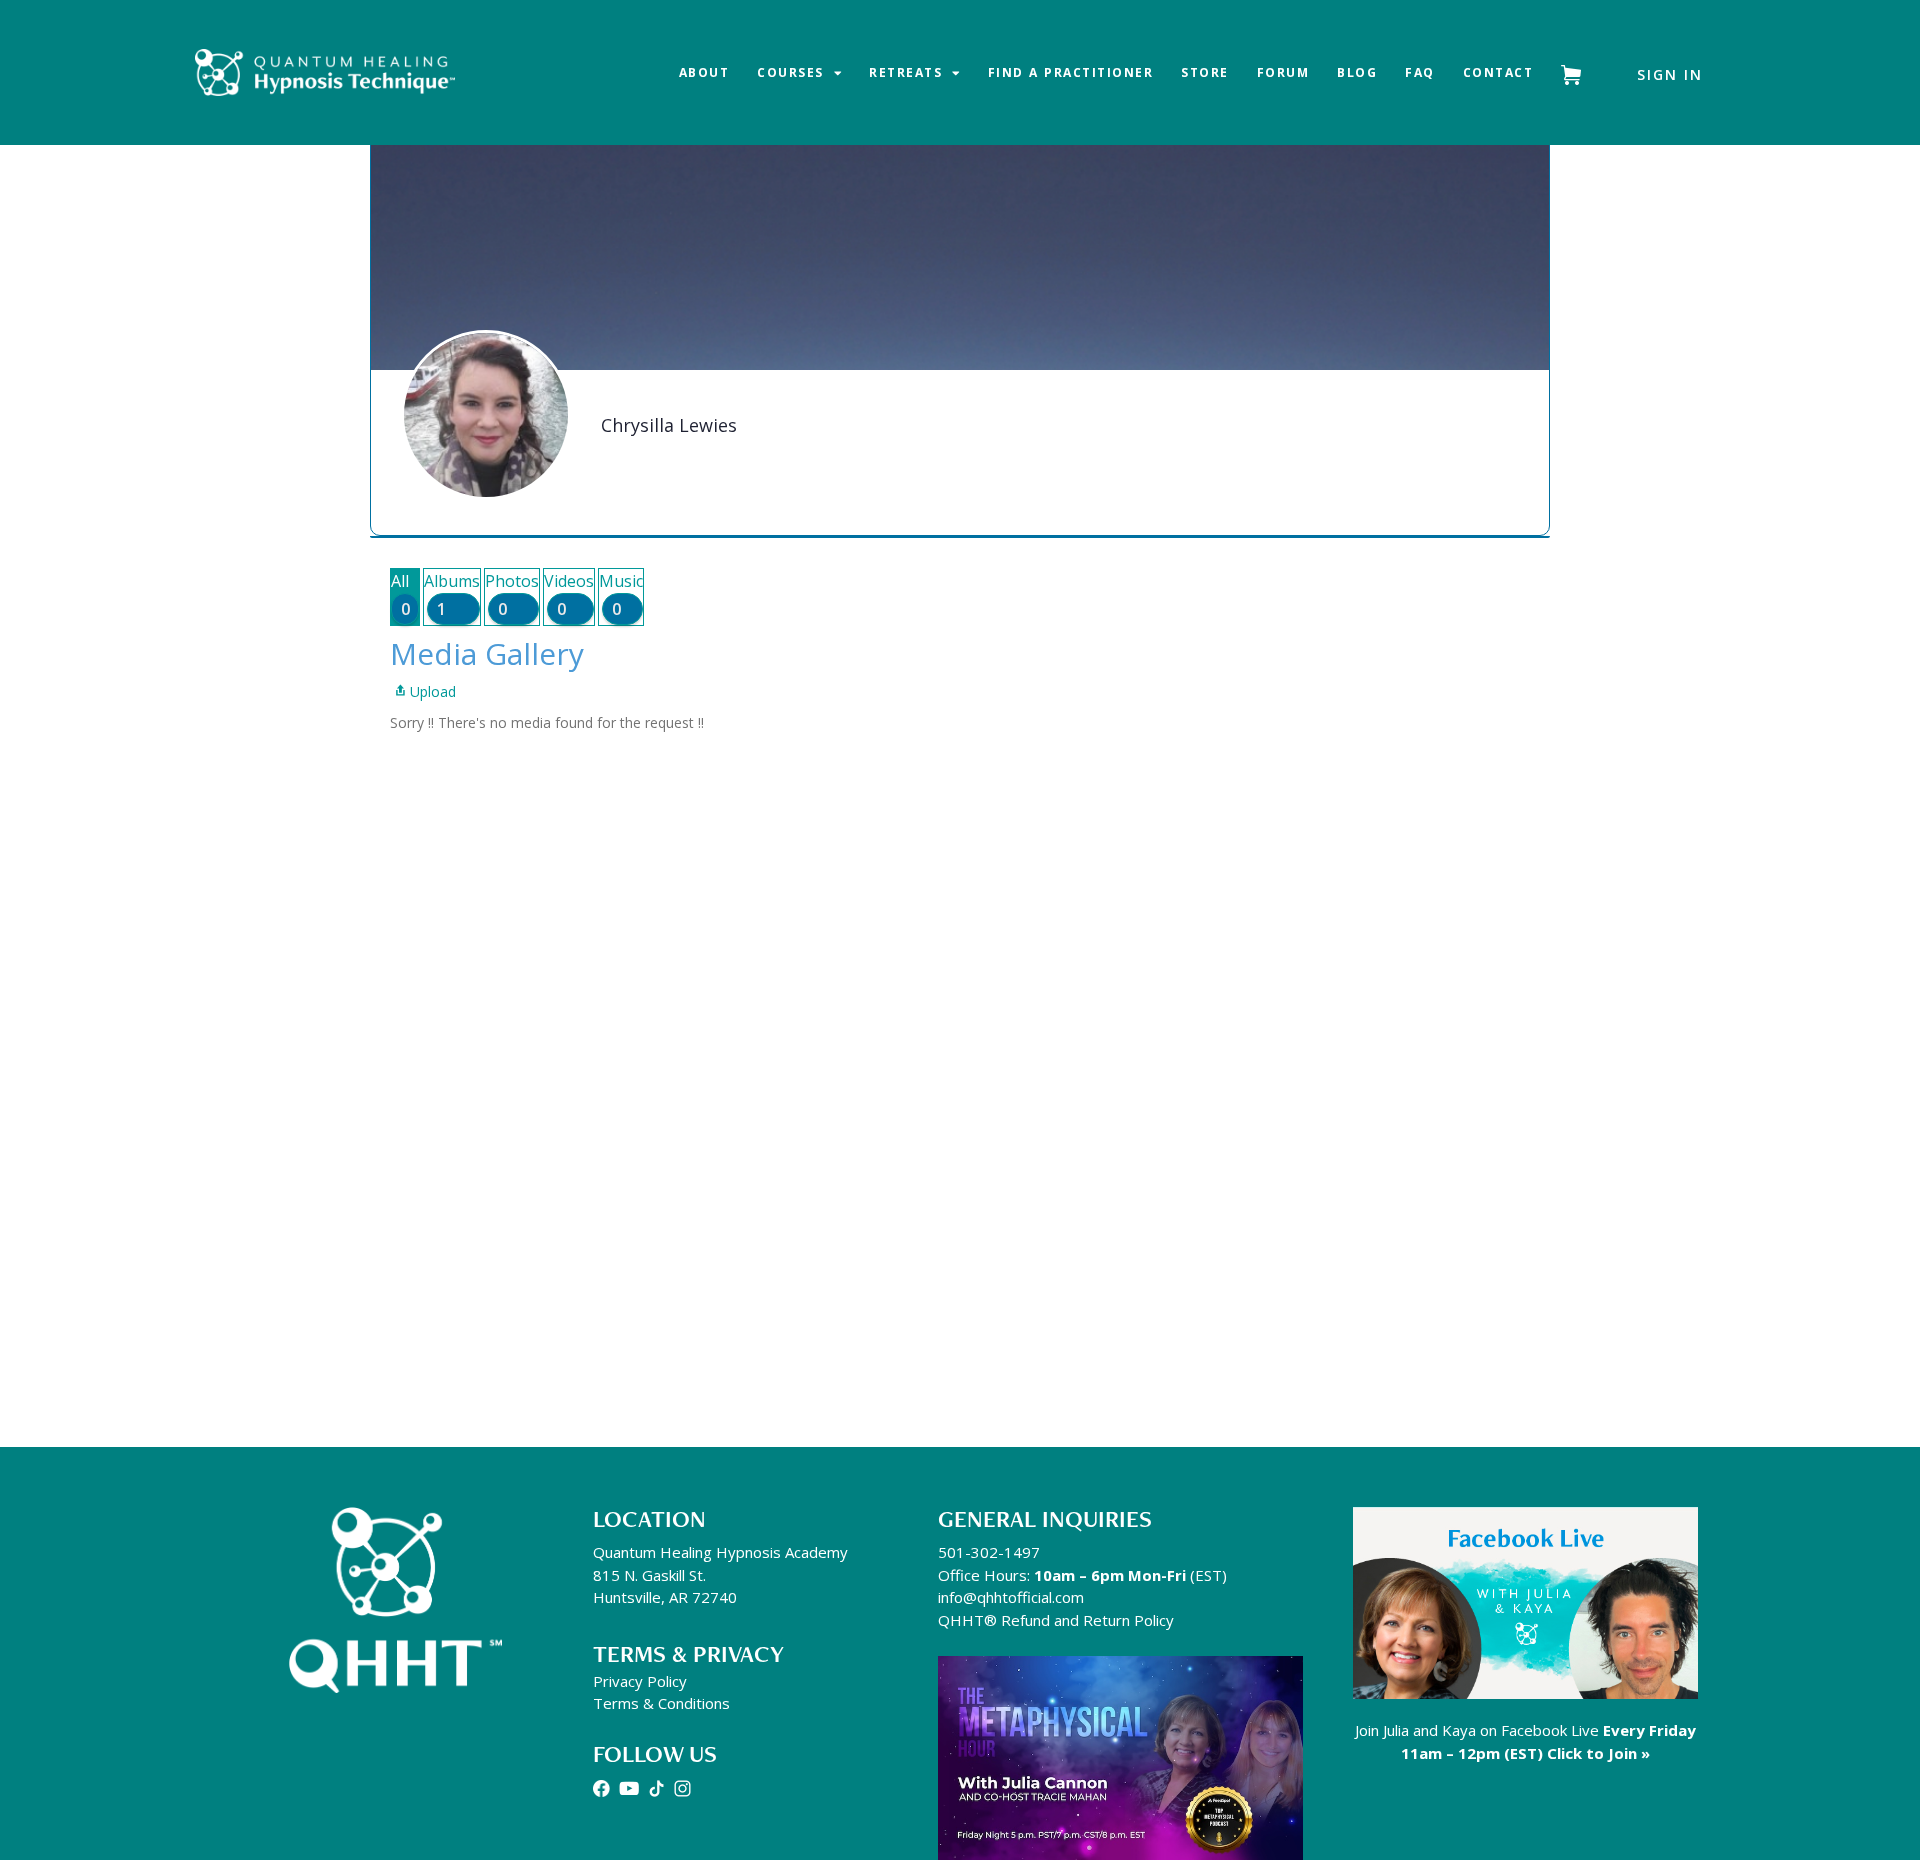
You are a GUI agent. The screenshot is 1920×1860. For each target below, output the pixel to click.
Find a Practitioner (1071, 72)
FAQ (1420, 72)
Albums (452, 595)
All (400, 595)
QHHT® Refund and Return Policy (1056, 1620)
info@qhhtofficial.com (1011, 1597)
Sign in (1670, 74)
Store (1205, 72)
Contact (1498, 72)
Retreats (905, 72)
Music (621, 595)
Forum (1283, 72)
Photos (512, 595)
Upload (433, 691)
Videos (569, 595)
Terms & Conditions (661, 1703)
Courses (790, 72)
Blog (1357, 72)
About (704, 72)
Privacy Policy (640, 1681)
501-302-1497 (989, 1552)
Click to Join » (1598, 1753)
